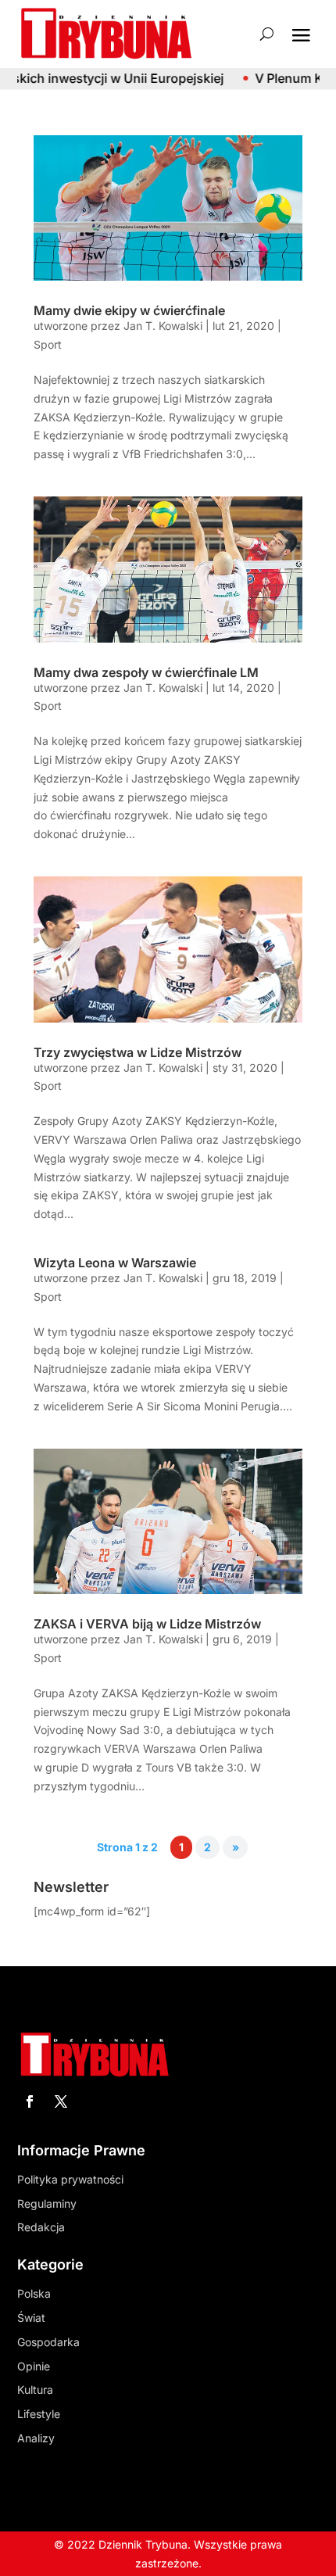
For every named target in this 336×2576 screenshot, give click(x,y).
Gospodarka (48, 2342)
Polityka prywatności (70, 2179)
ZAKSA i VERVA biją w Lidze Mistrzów (147, 1624)
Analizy (36, 2438)
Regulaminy (47, 2203)
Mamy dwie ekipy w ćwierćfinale (129, 310)
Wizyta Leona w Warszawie (115, 1263)
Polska (34, 2293)
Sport (48, 344)
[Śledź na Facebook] (30, 2101)
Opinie (34, 2366)
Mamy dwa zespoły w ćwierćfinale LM (146, 672)
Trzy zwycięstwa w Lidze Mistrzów (138, 1052)
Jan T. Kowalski (163, 326)
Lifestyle (39, 2414)
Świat (31, 2318)
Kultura (35, 2390)
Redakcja (41, 2227)
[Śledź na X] (61, 2101)
